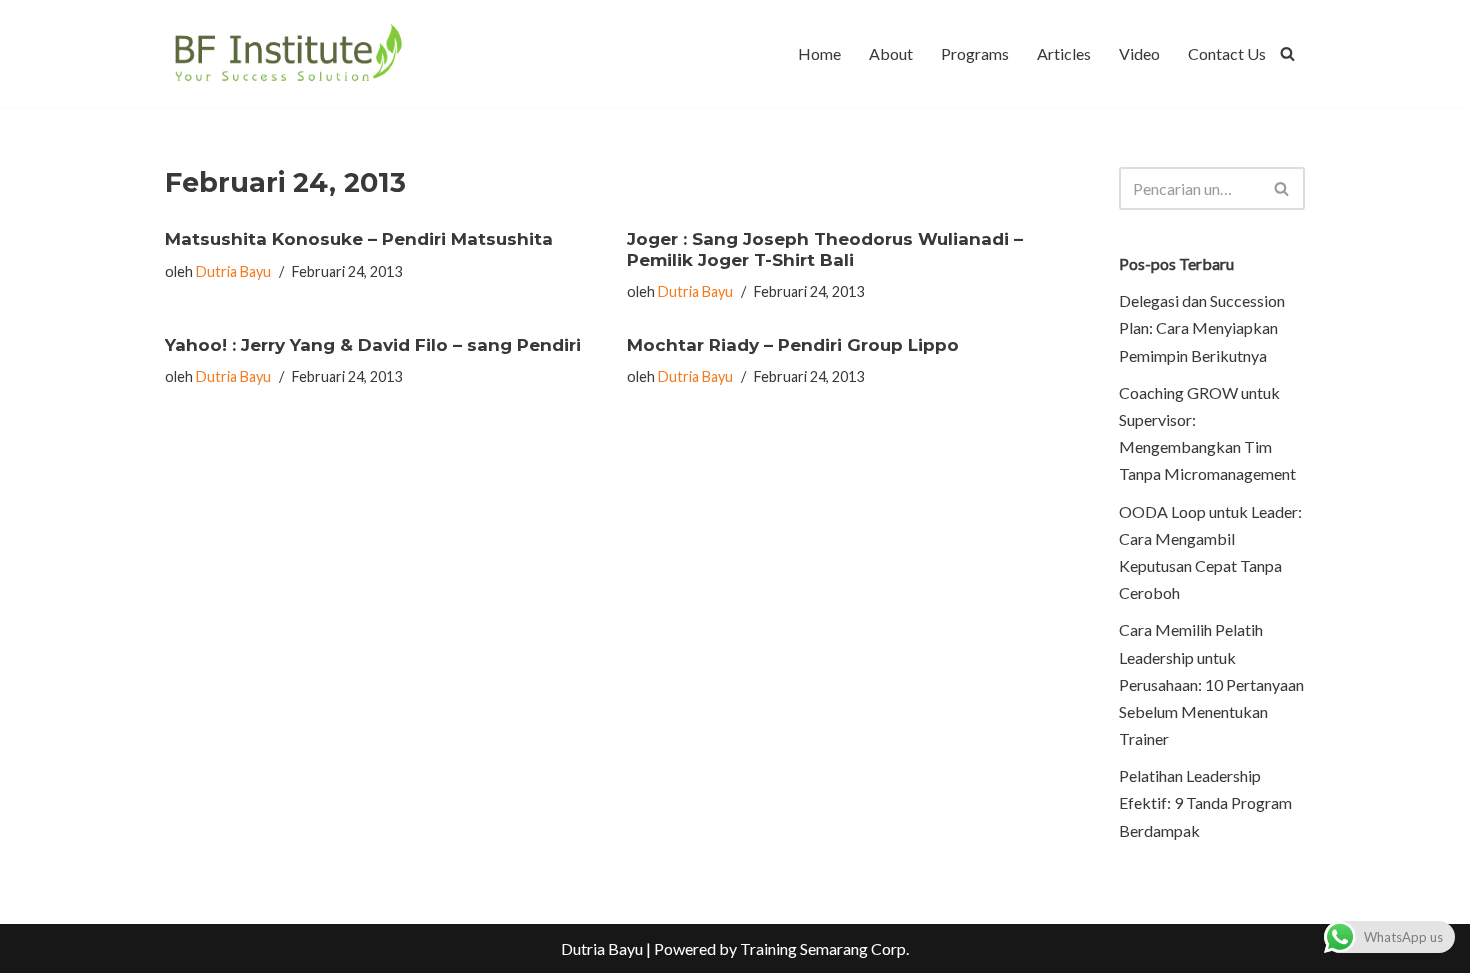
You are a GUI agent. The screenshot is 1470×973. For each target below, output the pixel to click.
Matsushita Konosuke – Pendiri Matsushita (359, 239)
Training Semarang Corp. (824, 948)
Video (1139, 53)
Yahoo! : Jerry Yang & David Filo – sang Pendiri (373, 345)
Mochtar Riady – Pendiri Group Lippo (793, 345)
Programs (975, 53)
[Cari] (1287, 53)
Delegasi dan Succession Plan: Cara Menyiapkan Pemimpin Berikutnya (1202, 327)
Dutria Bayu (233, 271)
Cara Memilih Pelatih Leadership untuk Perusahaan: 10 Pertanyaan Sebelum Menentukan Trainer (1211, 684)
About (891, 53)
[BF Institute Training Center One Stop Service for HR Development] (287, 53)
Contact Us (1227, 53)
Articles (1064, 53)
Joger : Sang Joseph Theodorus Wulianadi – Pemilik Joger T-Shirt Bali (825, 249)
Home (819, 53)
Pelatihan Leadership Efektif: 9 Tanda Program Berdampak (1205, 802)
